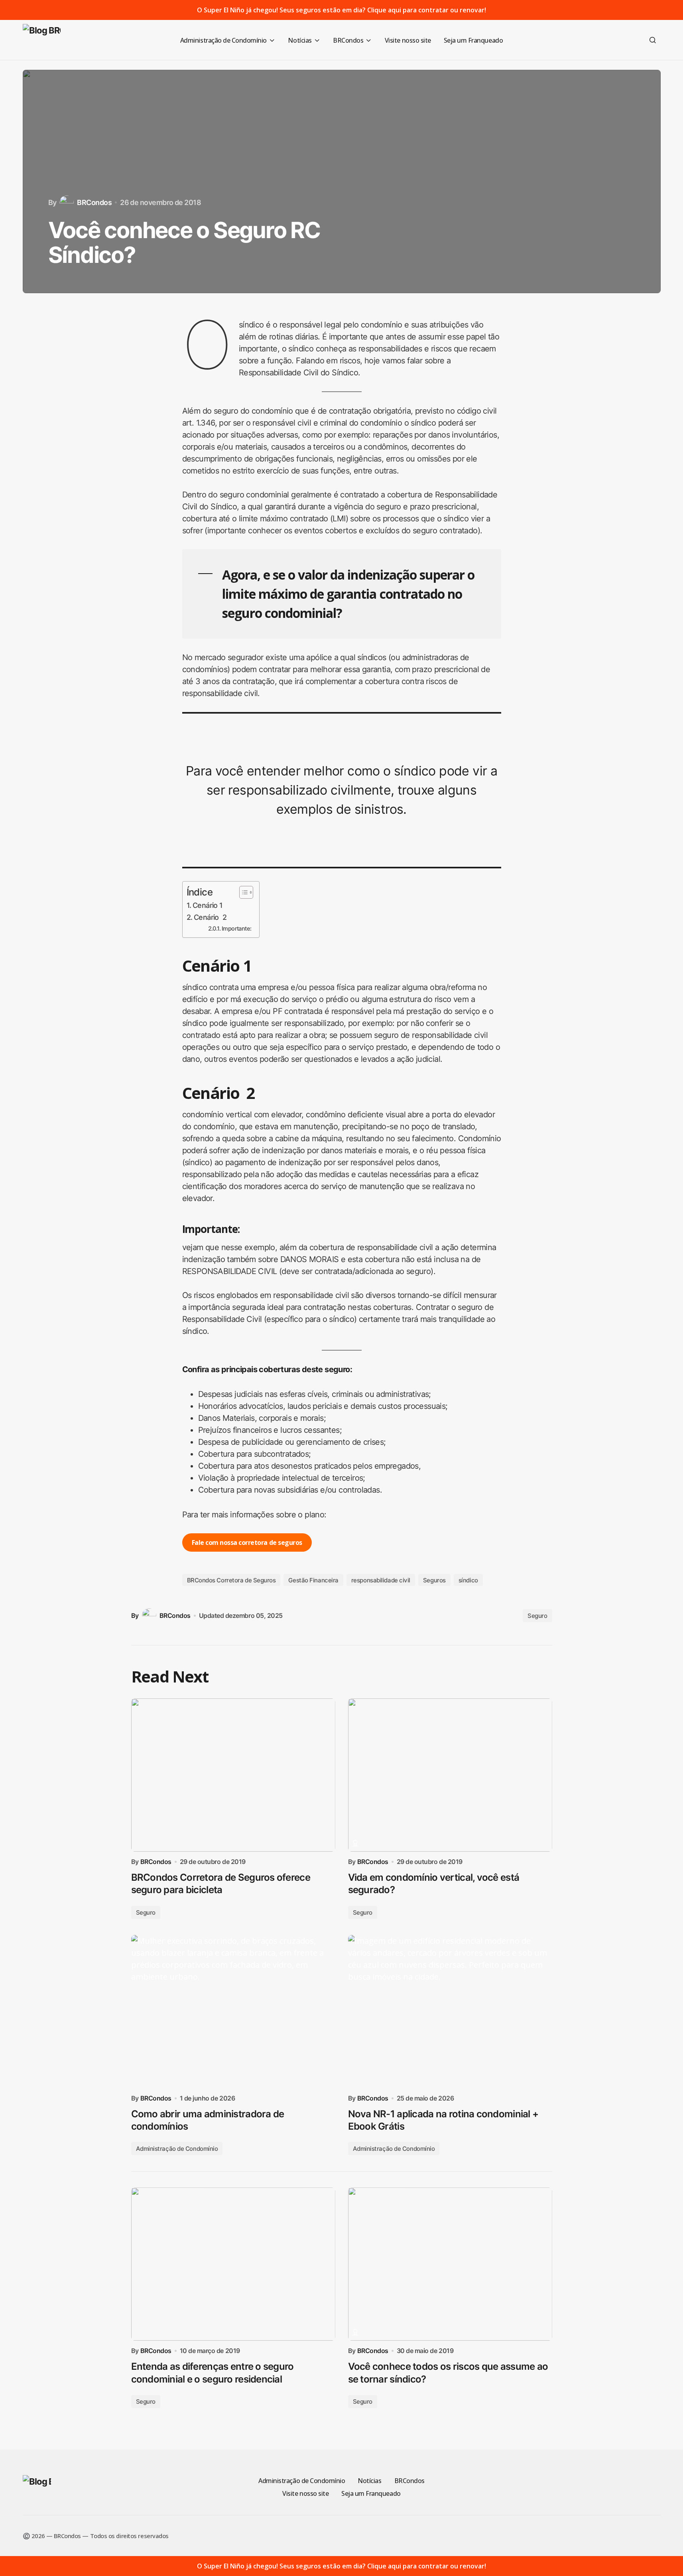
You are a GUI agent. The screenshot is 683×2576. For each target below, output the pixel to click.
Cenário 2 (210, 917)
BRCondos (409, 2481)
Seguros (434, 1580)
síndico (468, 1580)
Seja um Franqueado (371, 2493)
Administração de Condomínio (177, 2149)
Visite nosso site (305, 2493)
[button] (653, 40)
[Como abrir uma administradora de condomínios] (233, 2012)
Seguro (537, 1616)
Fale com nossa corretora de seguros (247, 1542)
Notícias (369, 2481)
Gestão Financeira (313, 1580)
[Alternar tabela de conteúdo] (242, 892)
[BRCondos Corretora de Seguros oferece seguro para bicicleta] (233, 1775)
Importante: (236, 929)
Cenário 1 (208, 905)
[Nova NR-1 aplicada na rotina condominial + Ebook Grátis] (450, 2012)
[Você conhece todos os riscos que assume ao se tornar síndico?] (450, 2264)
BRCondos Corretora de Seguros (231, 1580)
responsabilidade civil (381, 1580)
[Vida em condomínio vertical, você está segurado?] (450, 1775)
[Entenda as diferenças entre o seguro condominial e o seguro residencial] (233, 2264)
